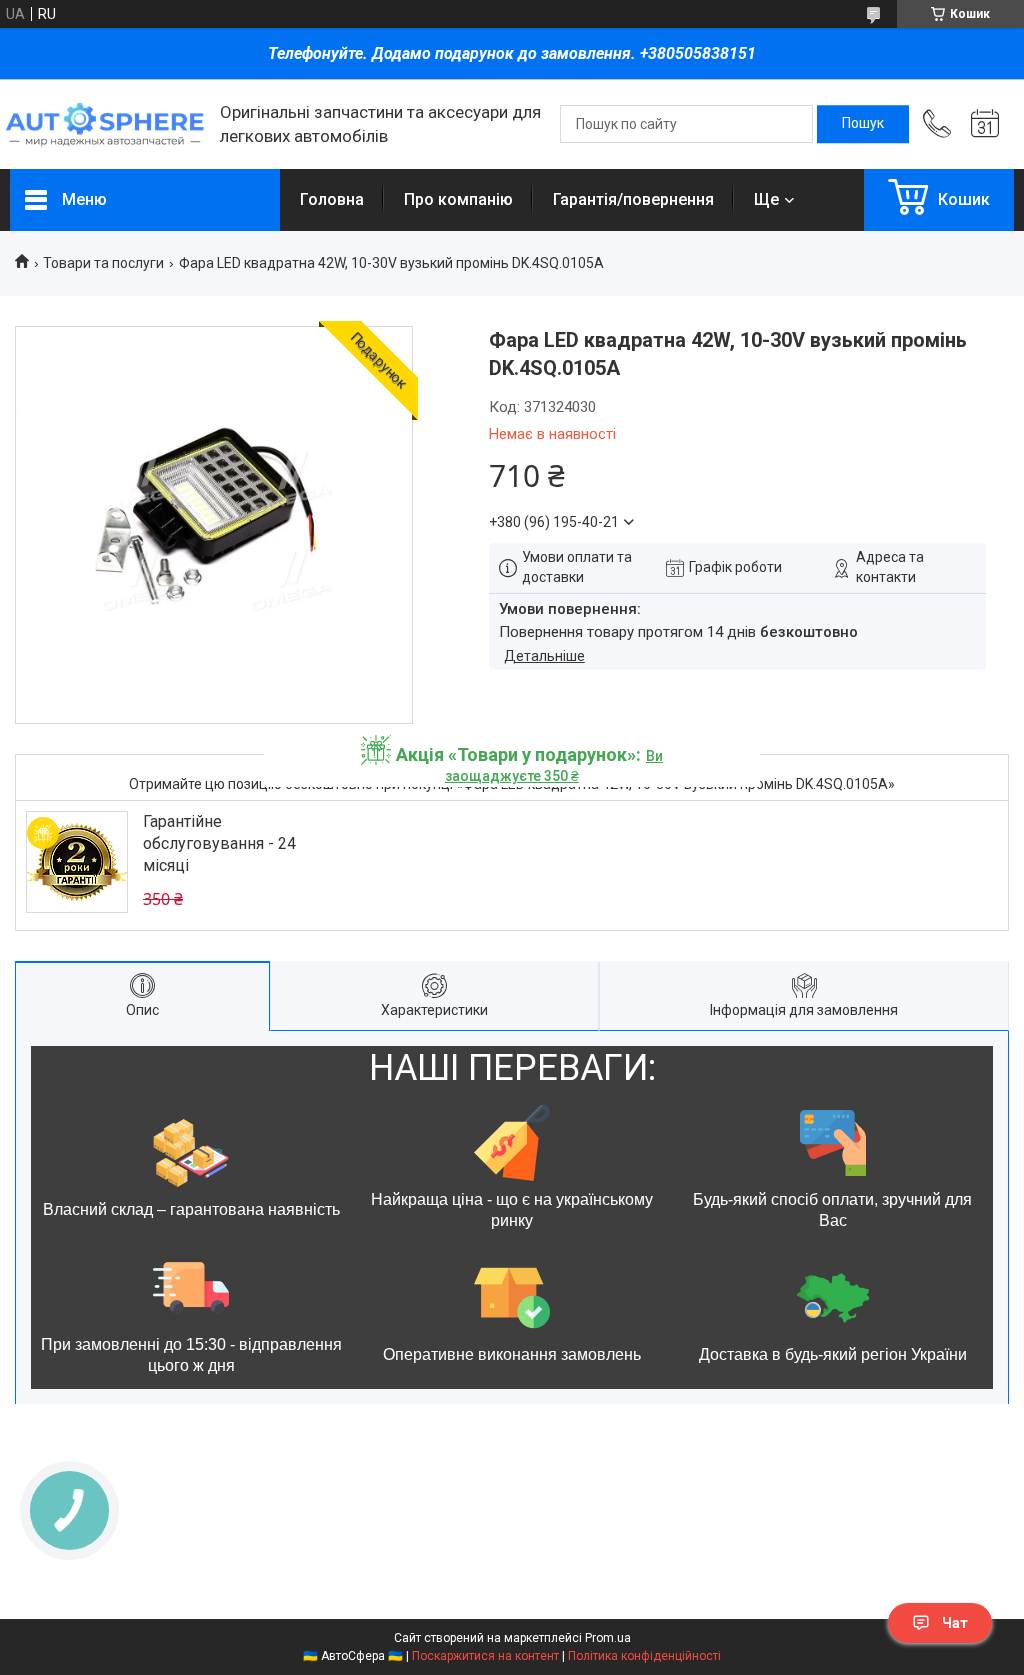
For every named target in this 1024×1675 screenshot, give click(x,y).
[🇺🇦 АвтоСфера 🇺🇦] (105, 124)
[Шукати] (863, 124)
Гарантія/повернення (633, 199)
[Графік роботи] (985, 124)
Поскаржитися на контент (485, 1656)
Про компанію (458, 199)
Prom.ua (608, 1638)
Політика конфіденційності (644, 1656)
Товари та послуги (103, 263)
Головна (332, 199)
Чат (955, 1623)
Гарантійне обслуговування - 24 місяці (219, 844)
